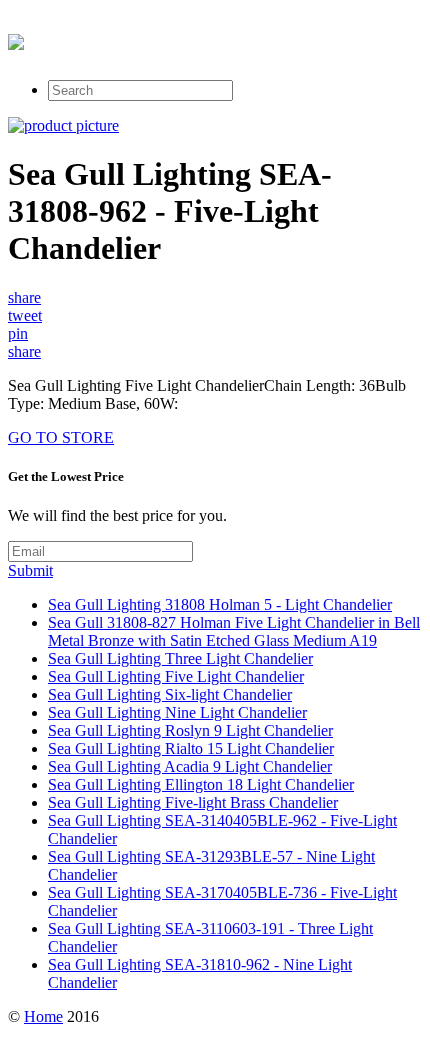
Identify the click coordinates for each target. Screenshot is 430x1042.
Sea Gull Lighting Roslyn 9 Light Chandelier (190, 730)
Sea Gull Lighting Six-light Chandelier (170, 694)
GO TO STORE (61, 437)
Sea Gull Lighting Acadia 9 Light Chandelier (190, 766)
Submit (30, 570)
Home (43, 1016)
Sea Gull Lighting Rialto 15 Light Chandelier (191, 748)
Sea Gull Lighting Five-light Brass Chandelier (193, 802)
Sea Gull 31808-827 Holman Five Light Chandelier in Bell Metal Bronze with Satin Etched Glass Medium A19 (234, 631)
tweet (25, 315)
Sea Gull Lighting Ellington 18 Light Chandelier (201, 784)
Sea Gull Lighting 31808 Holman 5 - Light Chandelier (220, 604)
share (24, 297)
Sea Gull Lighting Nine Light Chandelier (177, 712)
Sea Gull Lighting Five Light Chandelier (176, 676)
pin (18, 333)
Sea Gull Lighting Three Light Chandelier (180, 658)
